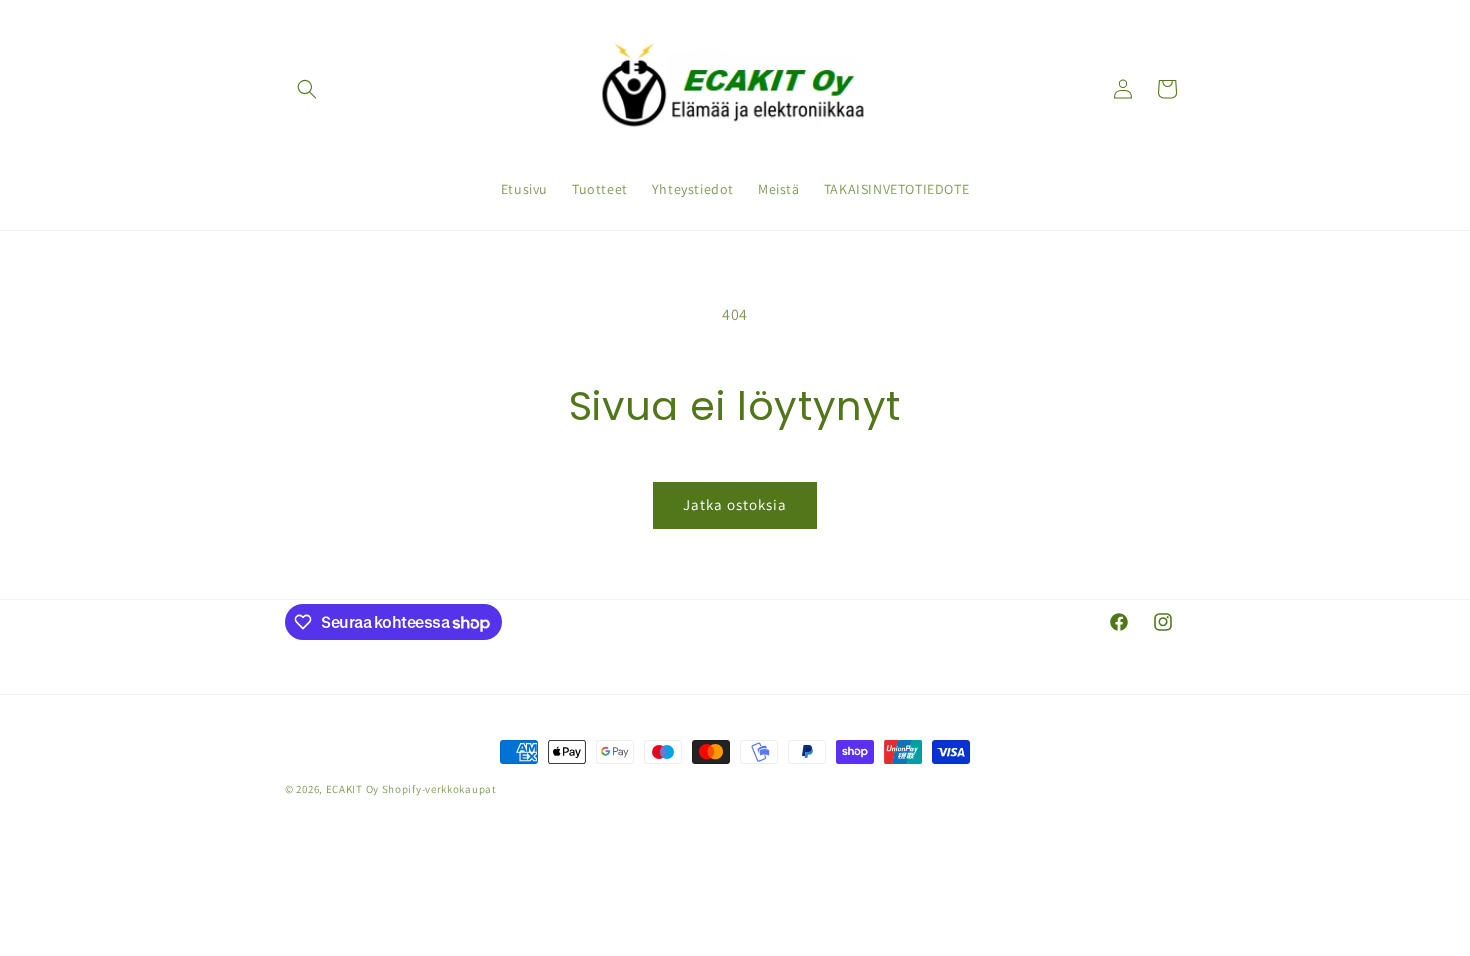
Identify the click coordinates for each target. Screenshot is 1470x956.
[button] (307, 89)
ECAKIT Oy (352, 789)
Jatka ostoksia (735, 504)
